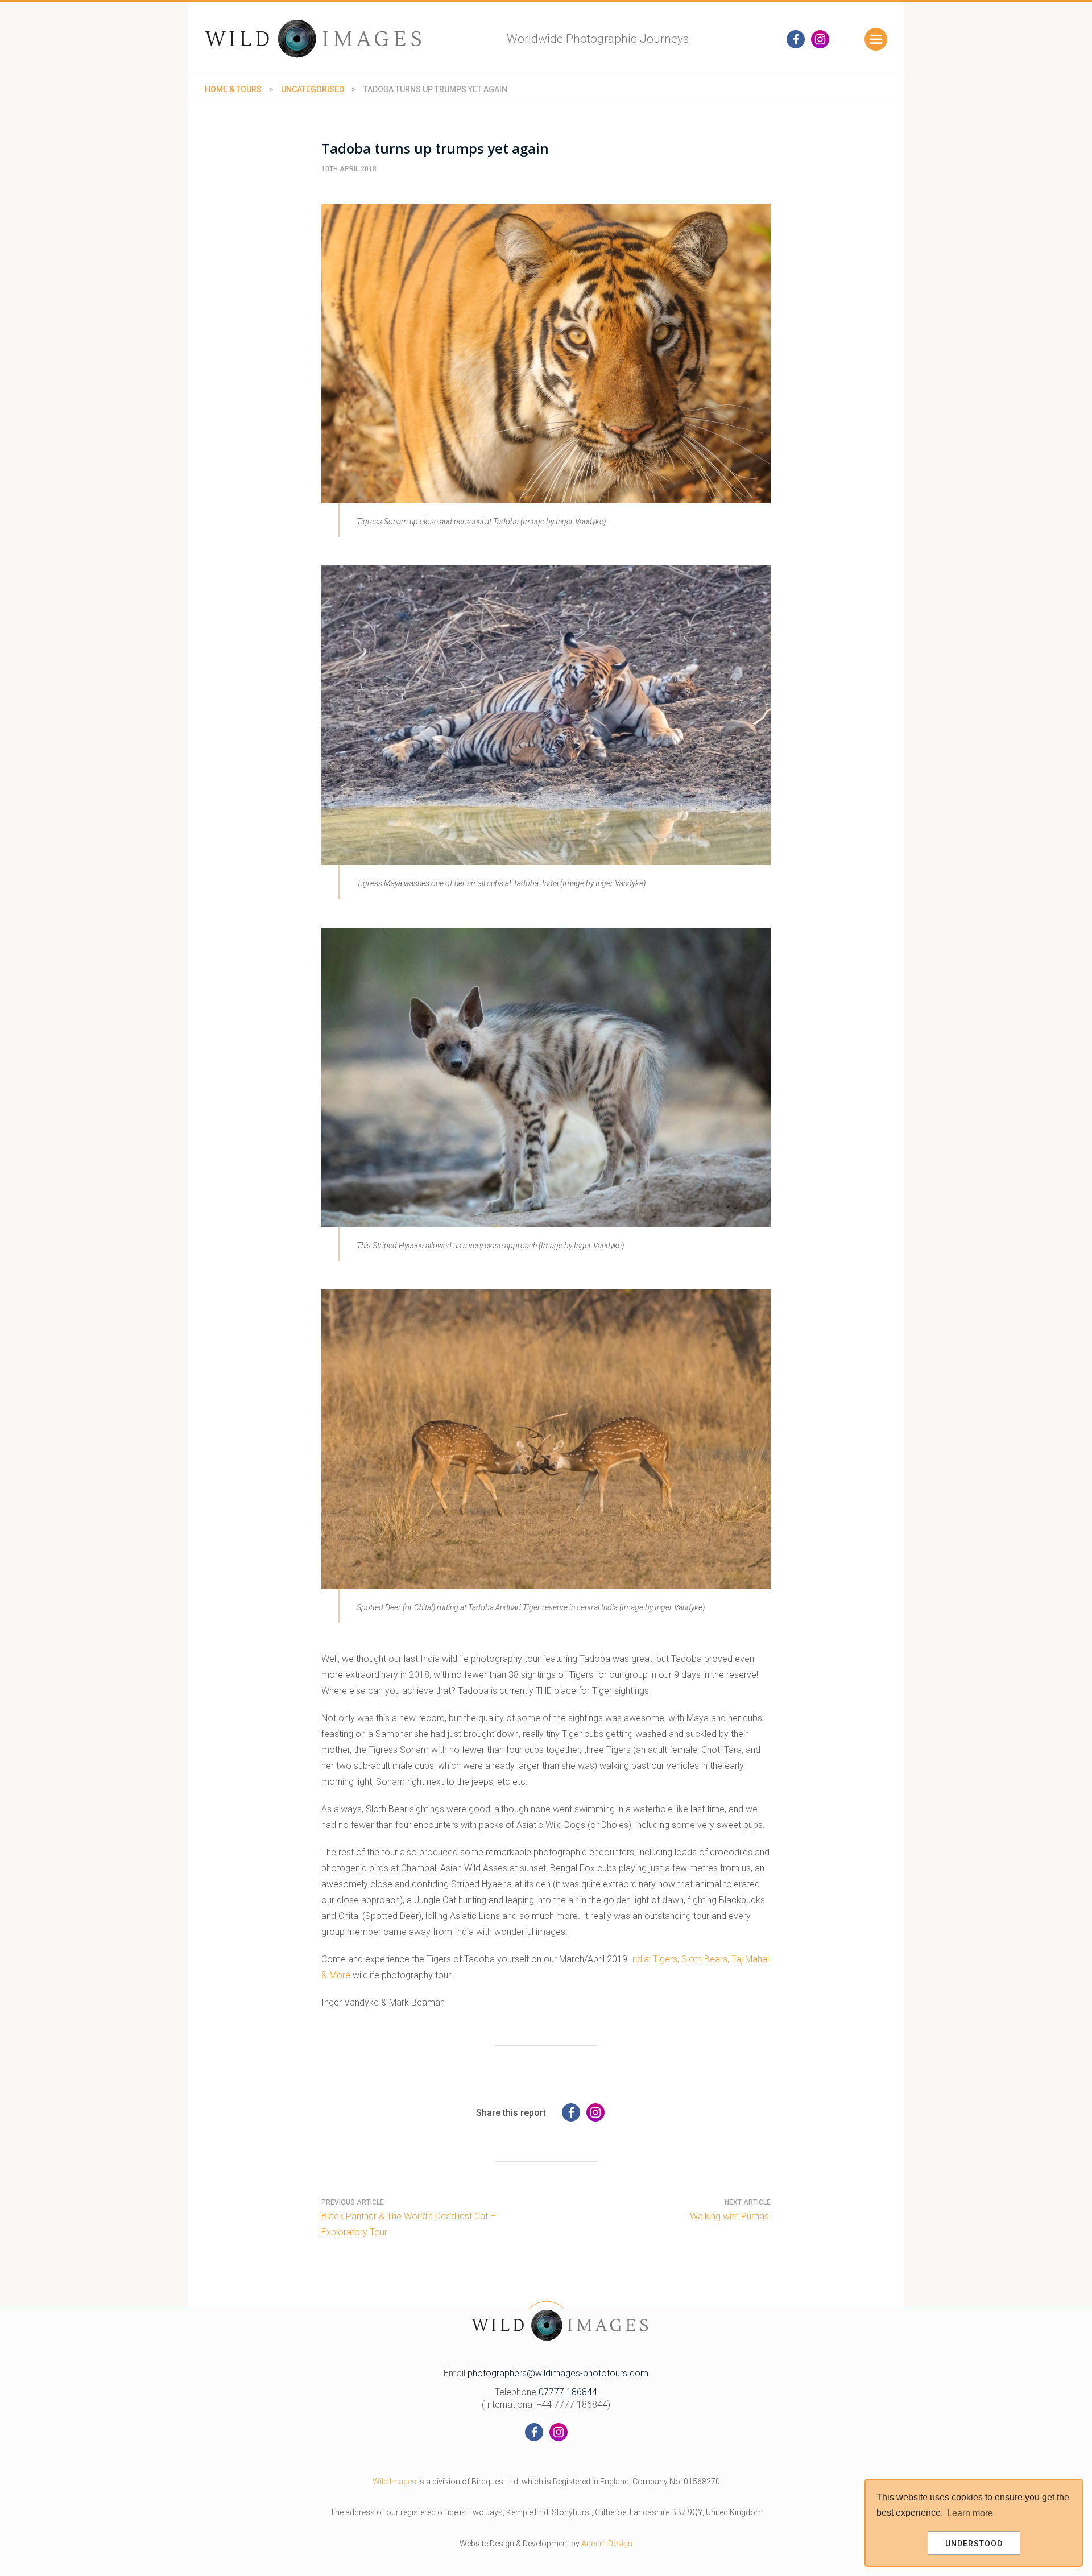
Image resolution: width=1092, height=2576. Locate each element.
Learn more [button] (970, 2513)
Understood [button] (974, 2544)
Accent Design (607, 2544)
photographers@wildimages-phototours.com (558, 2373)
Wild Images (394, 2482)
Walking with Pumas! (730, 2216)
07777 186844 (568, 2392)
